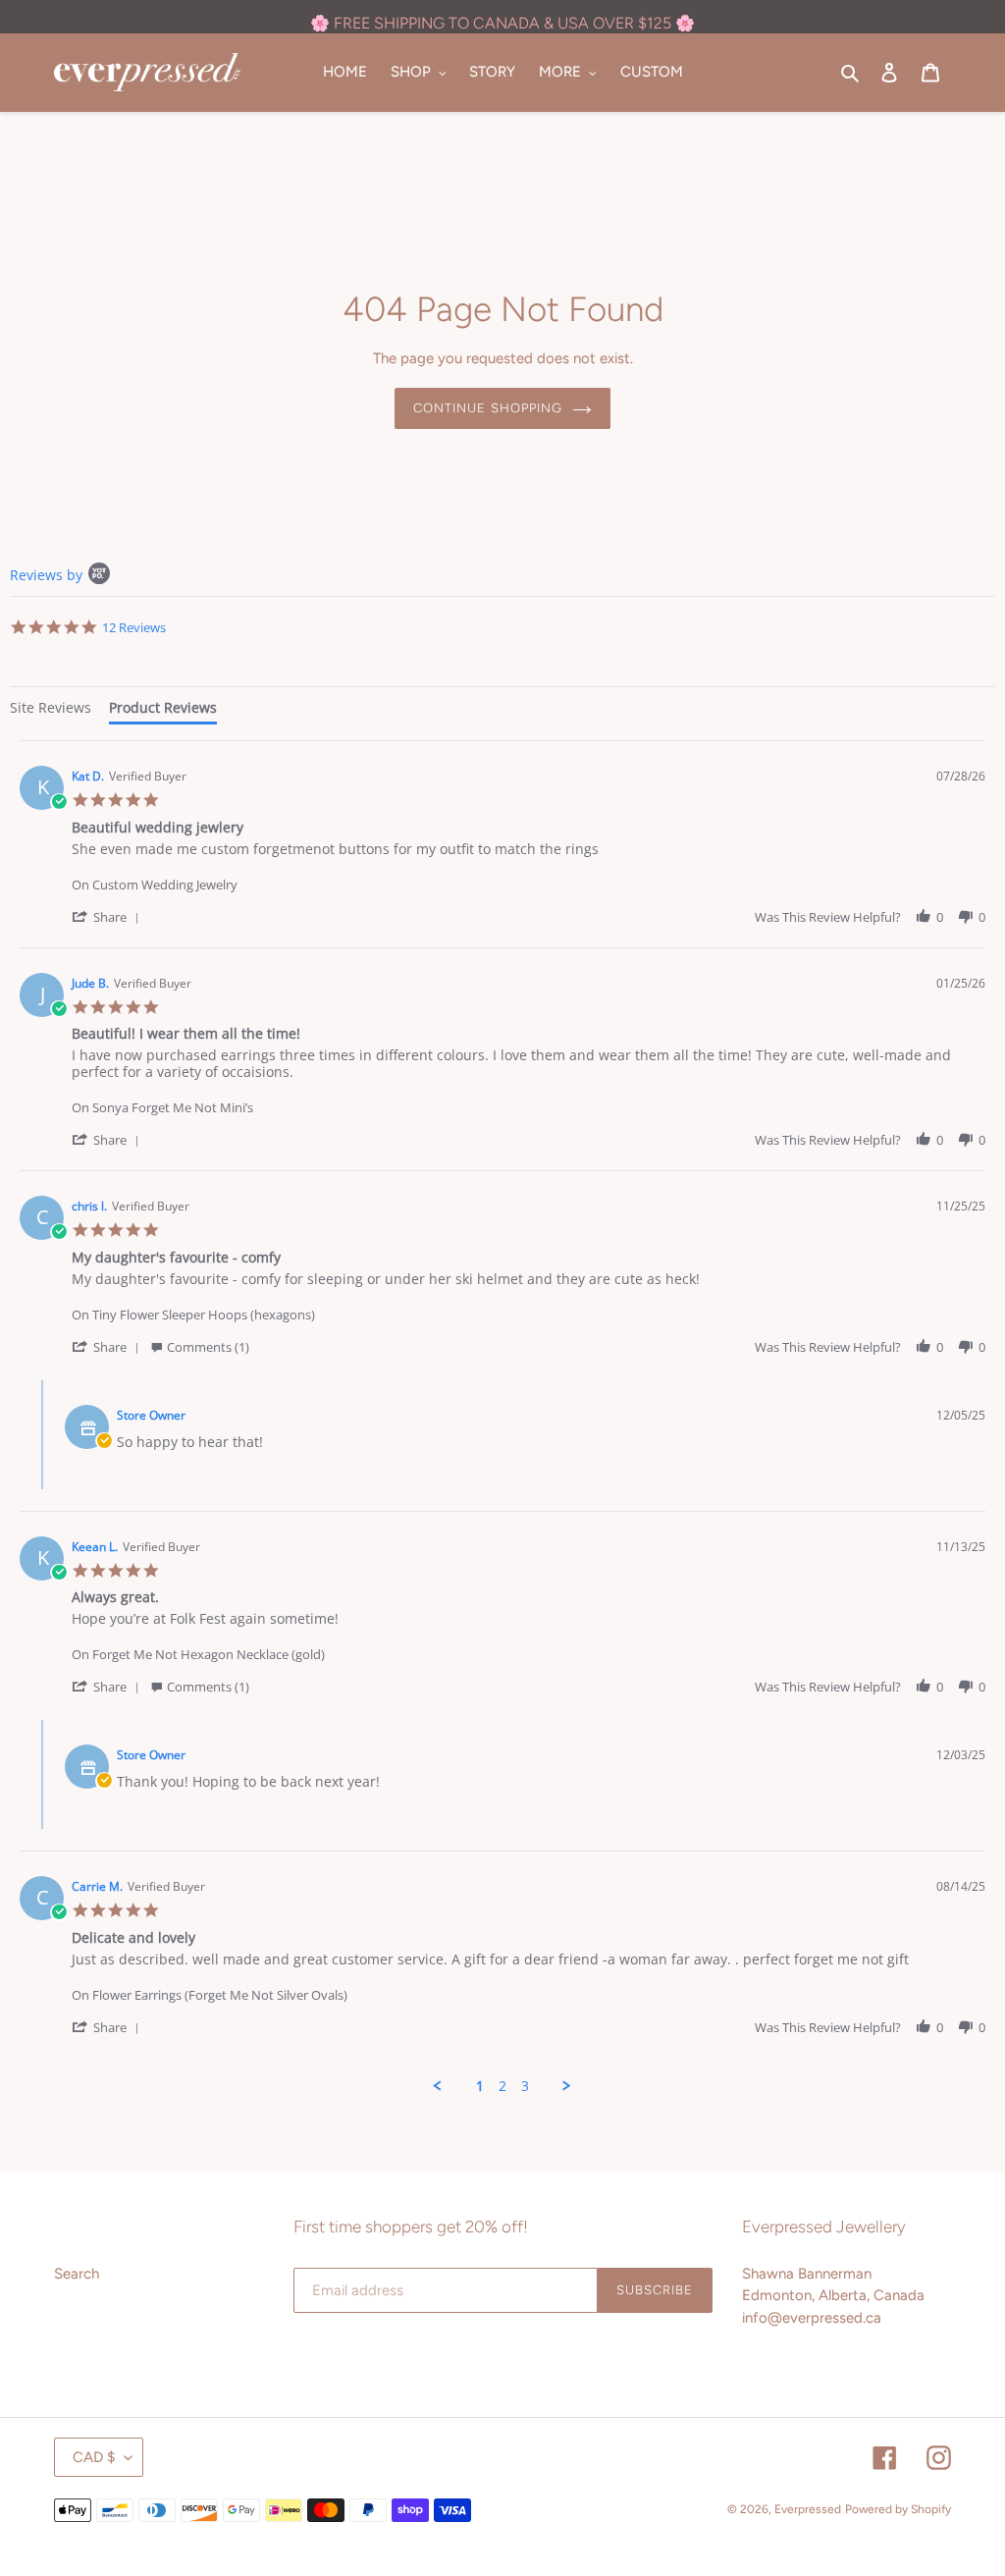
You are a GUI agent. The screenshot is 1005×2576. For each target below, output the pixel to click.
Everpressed (808, 2509)
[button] (109, 916)
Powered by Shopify (898, 2509)
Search (77, 2274)
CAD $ (94, 2457)
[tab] (51, 710)
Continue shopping (488, 408)
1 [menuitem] (480, 2086)
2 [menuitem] (502, 2086)
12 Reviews (134, 627)
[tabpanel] (502, 1417)
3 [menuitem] (525, 2086)
